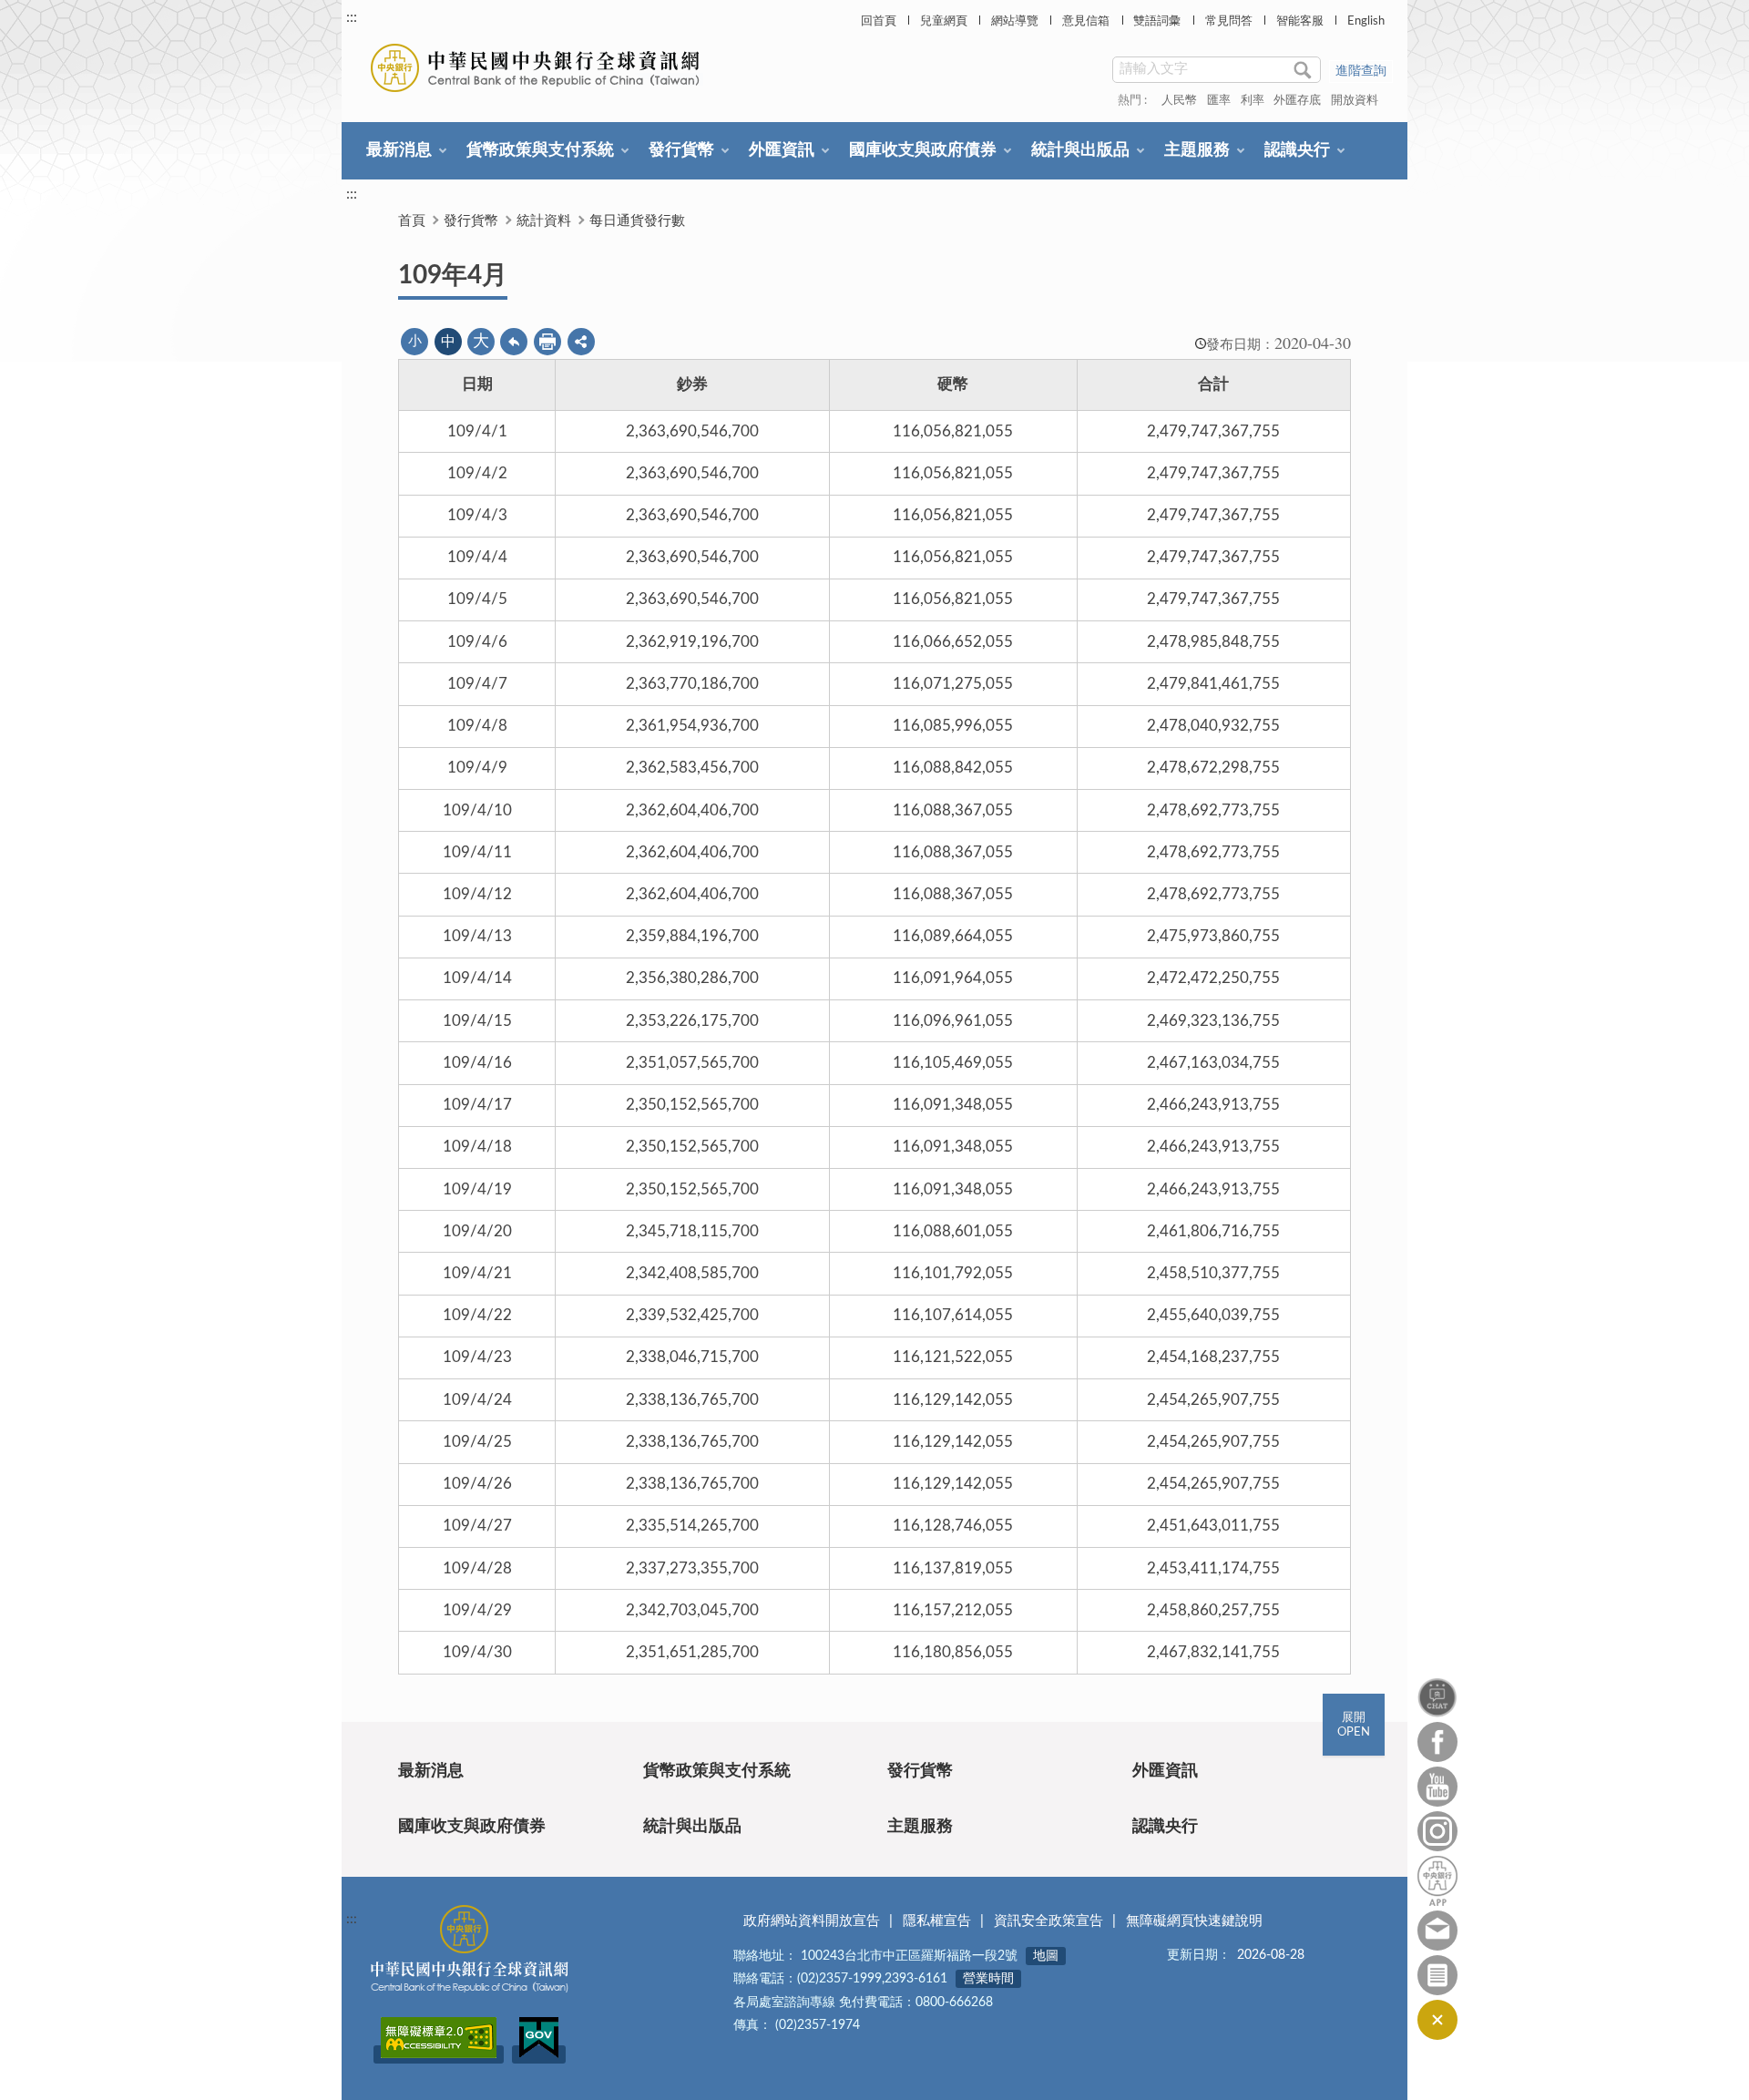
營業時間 (988, 1979)
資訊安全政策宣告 (1048, 1921)
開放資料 (1355, 101)
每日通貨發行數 (637, 221)
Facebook (1437, 1742)
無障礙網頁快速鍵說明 (1194, 1921)
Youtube (1437, 1787)
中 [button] (448, 342)
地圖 (1046, 1956)
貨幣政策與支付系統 (540, 150)
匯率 (1219, 101)
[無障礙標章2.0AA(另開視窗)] (439, 2054)
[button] (581, 342)
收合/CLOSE (1437, 2020)
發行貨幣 (681, 150)
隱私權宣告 (937, 1921)
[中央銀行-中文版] (537, 68)
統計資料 (544, 221)
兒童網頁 (944, 21)
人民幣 (1179, 101)
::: (352, 17)
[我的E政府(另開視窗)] (539, 2054)
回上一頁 (514, 342)
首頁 (412, 221)
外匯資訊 (782, 150)
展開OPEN (1354, 1725)
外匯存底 (1297, 101)
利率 (1253, 101)
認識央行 (1297, 150)
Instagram (1437, 1831)
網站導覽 (1015, 21)
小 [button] (415, 341)
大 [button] (481, 342)
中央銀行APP (1437, 1881)
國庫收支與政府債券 (923, 150)
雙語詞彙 (1157, 21)
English (1366, 21)
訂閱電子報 (1437, 1975)
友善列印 (547, 342)
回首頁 (879, 21)
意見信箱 (1086, 21)
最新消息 (399, 150)
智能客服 (1300, 21)
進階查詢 (1361, 71)
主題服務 (1197, 150)
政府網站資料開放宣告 (812, 1921)
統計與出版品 (1080, 150)
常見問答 (1229, 21)
